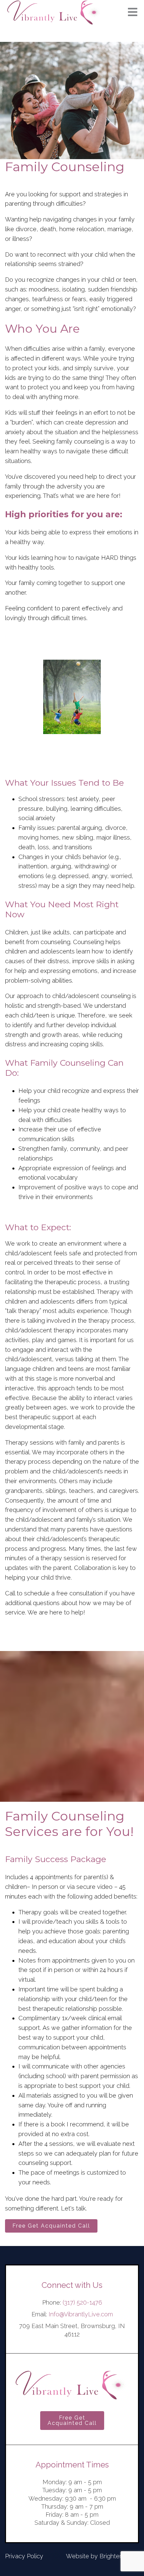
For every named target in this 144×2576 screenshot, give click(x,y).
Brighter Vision (119, 2556)
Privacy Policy (24, 2556)
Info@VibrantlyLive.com (81, 2314)
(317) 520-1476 (82, 2302)
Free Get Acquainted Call (51, 2226)
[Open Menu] (133, 13)
